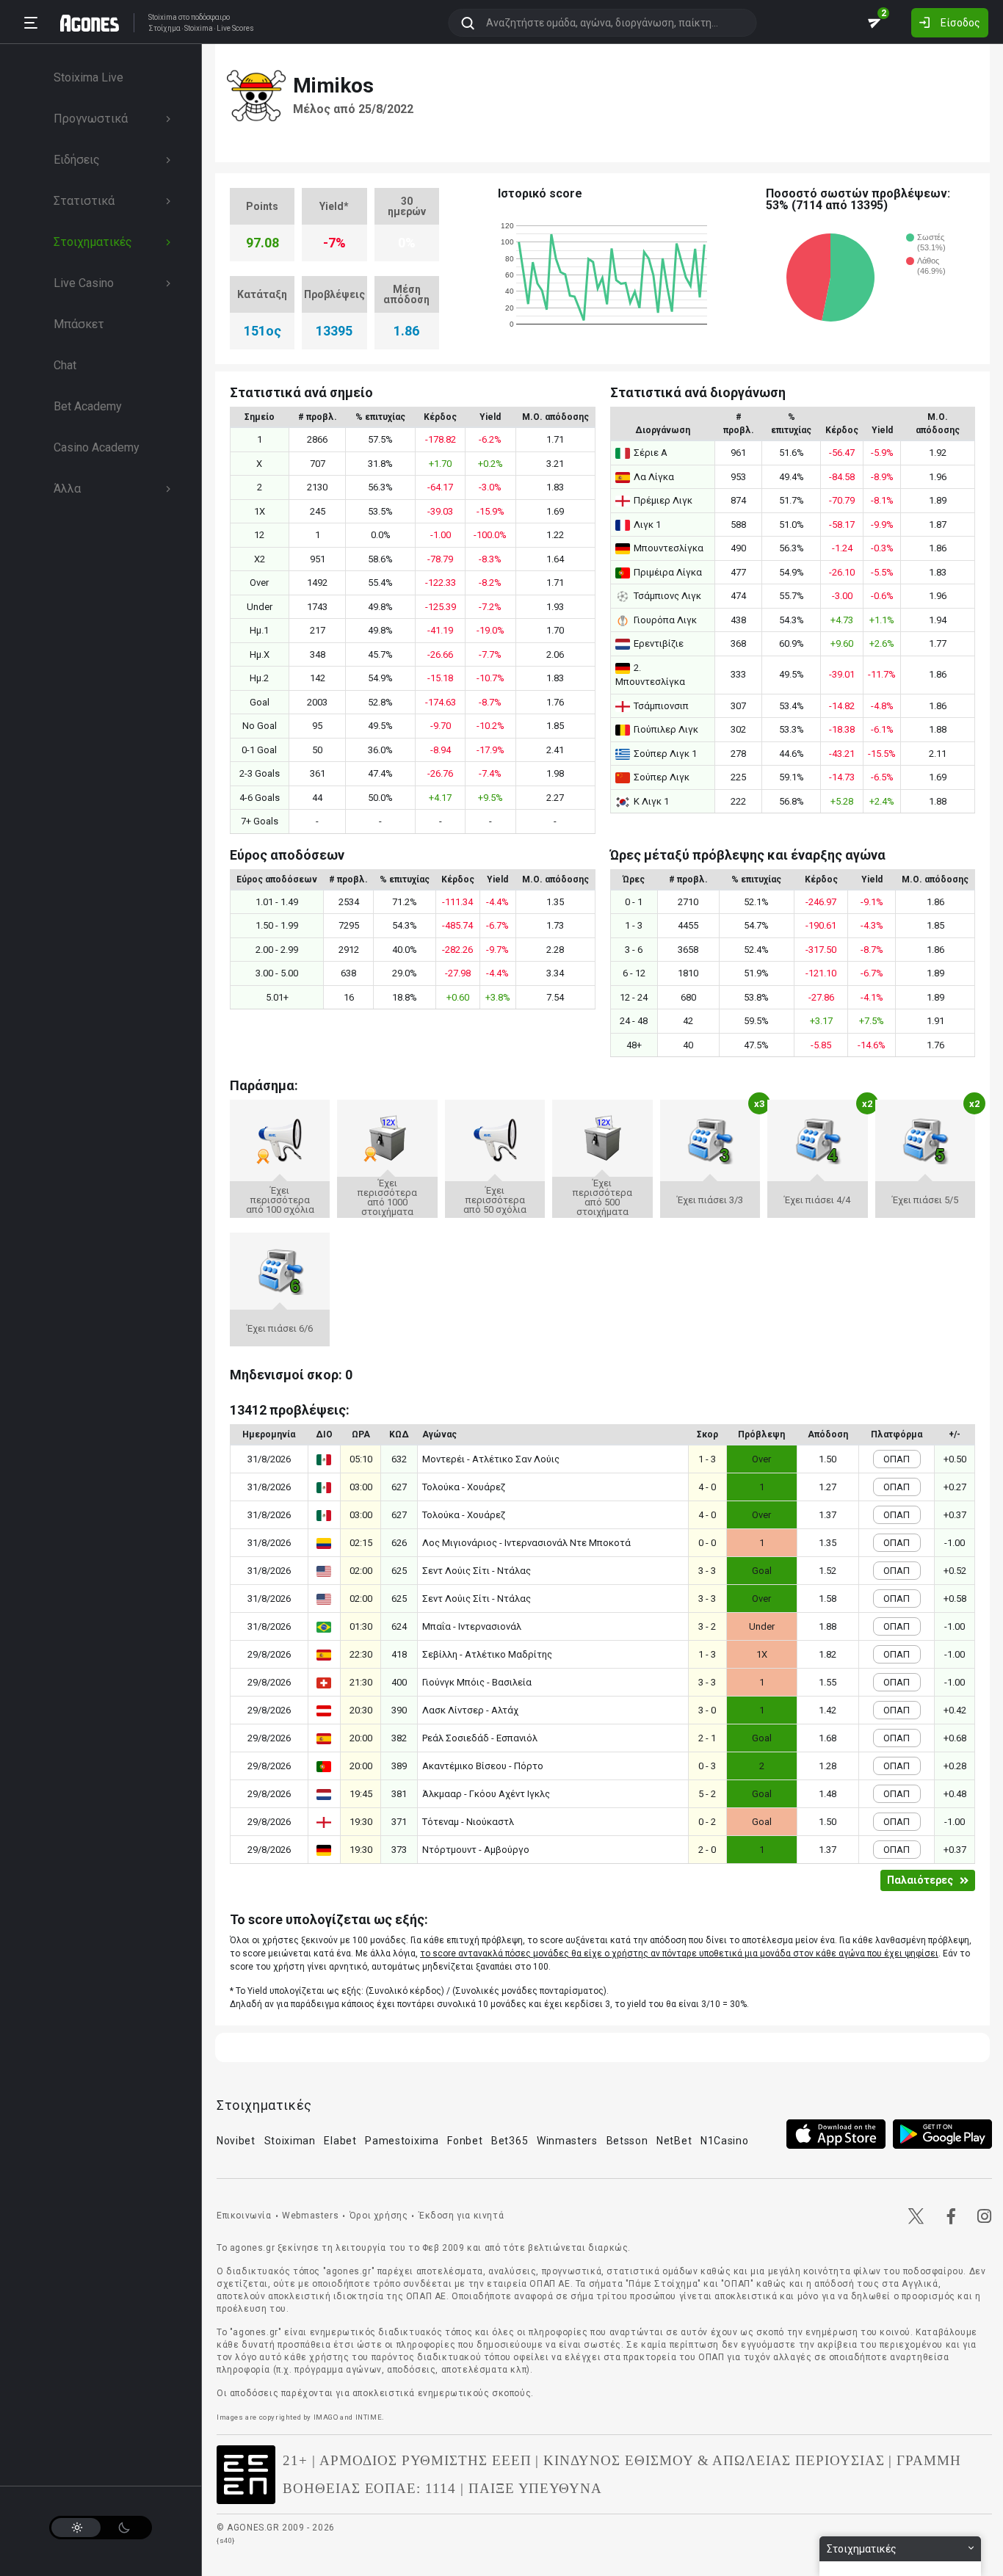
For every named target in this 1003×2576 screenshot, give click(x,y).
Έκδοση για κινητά (461, 2216)
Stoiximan (290, 2141)
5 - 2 (707, 1794)
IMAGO (326, 2417)
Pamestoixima (402, 2141)
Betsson (627, 2141)
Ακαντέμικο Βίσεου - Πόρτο (483, 1766)
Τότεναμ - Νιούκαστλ (468, 1822)
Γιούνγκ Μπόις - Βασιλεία (477, 1682)
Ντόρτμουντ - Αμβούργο (476, 1850)
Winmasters (567, 2141)
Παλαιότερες (920, 1880)
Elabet (340, 2141)
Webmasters (310, 2216)
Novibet (236, 2141)
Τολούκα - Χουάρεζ (464, 1487)
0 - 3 (707, 1766)
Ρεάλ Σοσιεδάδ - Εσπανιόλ (480, 1738)
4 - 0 (707, 1487)
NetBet (674, 2141)
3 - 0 (707, 1710)
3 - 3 (707, 1571)
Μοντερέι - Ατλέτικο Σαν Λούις (491, 1459)
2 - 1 (707, 1738)
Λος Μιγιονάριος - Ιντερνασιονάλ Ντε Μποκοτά (526, 1543)
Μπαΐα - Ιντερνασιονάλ (472, 1626)
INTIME (369, 2417)
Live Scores (235, 29)
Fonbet (465, 2141)
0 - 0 (707, 1543)
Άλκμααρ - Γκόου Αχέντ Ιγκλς (486, 1794)
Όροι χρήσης (379, 2216)
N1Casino (725, 2141)
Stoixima (163, 17)
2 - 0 (707, 1850)
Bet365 (510, 2141)
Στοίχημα (164, 29)
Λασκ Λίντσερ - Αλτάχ (470, 1710)
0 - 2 (707, 1822)
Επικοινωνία (244, 2216)
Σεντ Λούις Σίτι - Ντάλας (477, 1571)
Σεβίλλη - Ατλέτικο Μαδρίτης (487, 1654)
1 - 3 (707, 1459)
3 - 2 (707, 1626)
